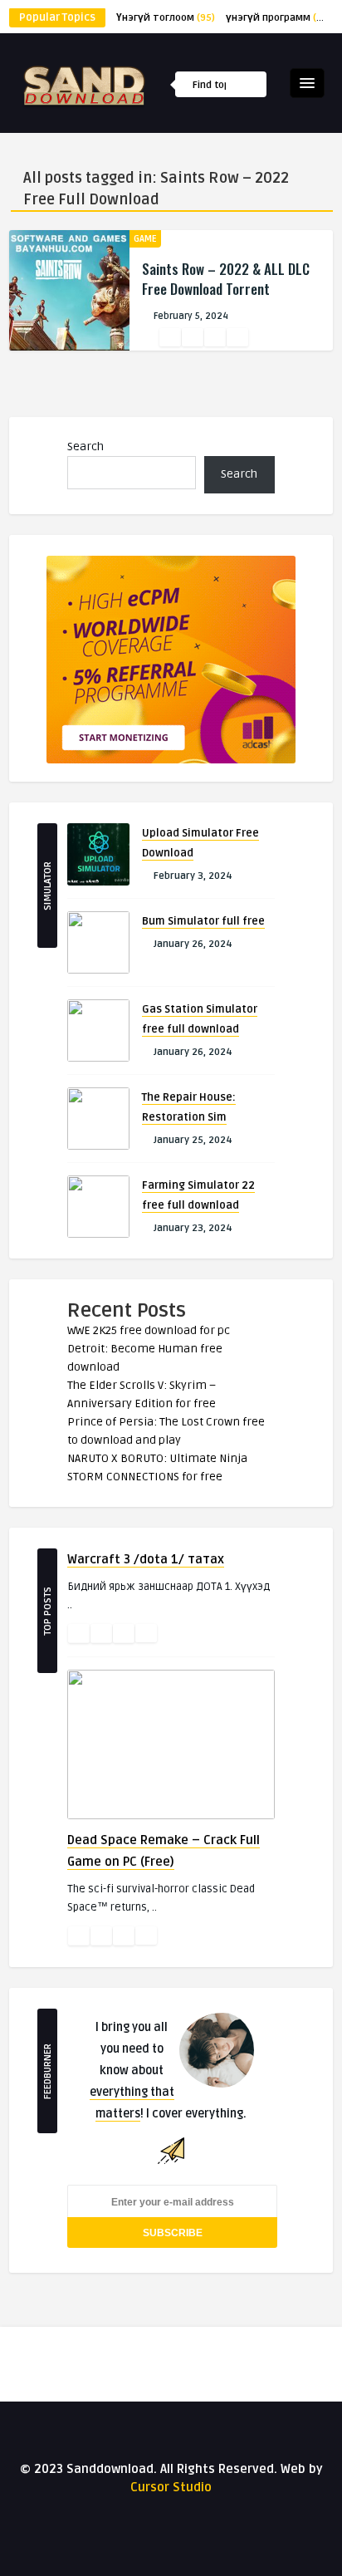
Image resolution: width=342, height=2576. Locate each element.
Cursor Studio (171, 2487)
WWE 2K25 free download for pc (149, 1330)
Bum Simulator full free (203, 921)
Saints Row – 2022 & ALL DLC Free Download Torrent (226, 279)
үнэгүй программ (279, 18)
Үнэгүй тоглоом (166, 18)
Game (145, 239)
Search (85, 447)
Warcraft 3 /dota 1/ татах (146, 1559)
